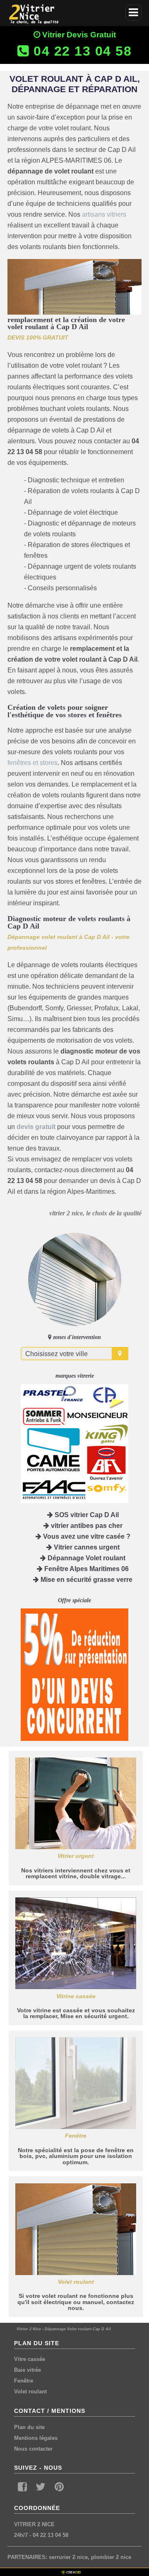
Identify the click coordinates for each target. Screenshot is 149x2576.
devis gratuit (36, 1127)
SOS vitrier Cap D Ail (86, 1515)
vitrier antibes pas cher (86, 1526)
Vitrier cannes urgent (86, 1547)
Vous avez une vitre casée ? (86, 1536)
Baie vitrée (28, 2370)
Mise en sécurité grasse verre (86, 1580)
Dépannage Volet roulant (86, 1558)
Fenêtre (24, 2381)
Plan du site (29, 2427)
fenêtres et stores (32, 763)
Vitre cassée (30, 2359)
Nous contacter (33, 2449)
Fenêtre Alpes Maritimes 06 (86, 1569)
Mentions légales (36, 2438)
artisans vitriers (104, 214)
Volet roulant (30, 2391)
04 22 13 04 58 (50, 2535)
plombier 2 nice (111, 2557)
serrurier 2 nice (68, 2557)
